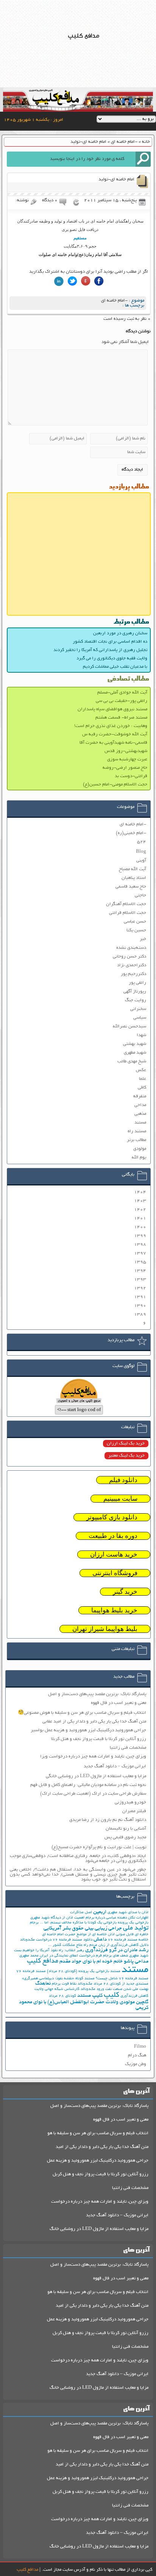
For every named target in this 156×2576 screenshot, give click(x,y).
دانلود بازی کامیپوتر (112, 1517)
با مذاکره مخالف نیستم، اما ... (63, 1923)
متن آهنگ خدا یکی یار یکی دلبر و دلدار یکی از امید (102, 2147)
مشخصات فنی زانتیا (128, 1748)
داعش (100, 1940)
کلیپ (112, 1995)
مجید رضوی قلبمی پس (125, 1837)
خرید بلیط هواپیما (114, 1610)
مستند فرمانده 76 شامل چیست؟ (122, 1979)
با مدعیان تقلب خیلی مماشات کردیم (115, 667)
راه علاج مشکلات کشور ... (68, 1945)
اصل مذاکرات (81, 1913)
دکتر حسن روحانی (129, 957)
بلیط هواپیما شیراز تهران (105, 1629)
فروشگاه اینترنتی (115, 1573)
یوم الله (139, 1158)
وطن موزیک (136, 2064)
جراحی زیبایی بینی (103, 1929)
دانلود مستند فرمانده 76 (73, 1940)
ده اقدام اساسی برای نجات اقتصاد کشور (110, 642)
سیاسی (140, 1018)
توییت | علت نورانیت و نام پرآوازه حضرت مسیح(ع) (99, 1847)
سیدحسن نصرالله (129, 1026)
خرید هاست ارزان (114, 1554)
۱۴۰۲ (140, 1210)
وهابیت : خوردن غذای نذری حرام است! (111, 726)
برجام (34, 1923)
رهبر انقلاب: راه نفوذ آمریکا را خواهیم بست (49, 1951)
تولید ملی (136, 1928)
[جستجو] (143, 159)
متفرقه (140, 1096)
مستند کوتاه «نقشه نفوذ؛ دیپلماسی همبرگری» (58, 1979)
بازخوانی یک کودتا (102, 1923)
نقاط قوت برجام (64, 1984)
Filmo (140, 2047)
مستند (140, 1123)
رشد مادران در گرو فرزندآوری (117, 1950)
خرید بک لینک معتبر (126, 1456)
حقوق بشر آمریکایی (64, 1929)
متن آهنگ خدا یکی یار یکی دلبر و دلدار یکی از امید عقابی (94, 1722)
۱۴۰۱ (140, 1218)
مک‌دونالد (85, 1984)
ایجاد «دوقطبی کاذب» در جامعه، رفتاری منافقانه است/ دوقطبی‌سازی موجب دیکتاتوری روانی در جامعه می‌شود (78, 1859)
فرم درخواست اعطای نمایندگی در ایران (71, 1956)
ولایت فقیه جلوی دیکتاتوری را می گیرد (112, 658)
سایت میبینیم (120, 1499)
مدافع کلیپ (43, 1961)
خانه (146, 142)
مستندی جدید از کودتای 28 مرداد (121, 1984)
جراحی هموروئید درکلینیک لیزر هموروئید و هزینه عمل (98, 2161)
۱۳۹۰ (140, 1306)
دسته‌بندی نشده (131, 948)
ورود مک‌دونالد (92, 1989)
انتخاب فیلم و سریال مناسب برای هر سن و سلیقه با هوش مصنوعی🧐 (82, 1713)
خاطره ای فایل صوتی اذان (128, 1935)
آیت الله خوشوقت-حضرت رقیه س (115, 734)
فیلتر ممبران (134, 1811)
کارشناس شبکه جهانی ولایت (57, 1989)
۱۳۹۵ (140, 1262)
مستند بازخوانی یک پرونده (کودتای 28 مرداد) (84, 1972)
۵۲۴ (142, 842)
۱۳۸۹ (140, 1314)
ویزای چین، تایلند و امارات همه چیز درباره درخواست (100, 2202)
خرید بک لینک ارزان (126, 1444)
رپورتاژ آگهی (135, 992)
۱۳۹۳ (140, 1279)
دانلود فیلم (123, 1480)
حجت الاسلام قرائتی (128, 913)
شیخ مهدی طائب (132, 1061)
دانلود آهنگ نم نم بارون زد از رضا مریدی (108, 1820)
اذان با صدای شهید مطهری (128, 1913)
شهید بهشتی (135, 1044)
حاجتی (140, 895)
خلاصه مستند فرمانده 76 (128, 1940)
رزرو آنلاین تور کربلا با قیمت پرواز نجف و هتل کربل (101, 2174)
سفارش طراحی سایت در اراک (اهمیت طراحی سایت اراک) (93, 1794)
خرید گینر (125, 1592)
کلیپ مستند (90, 1996)
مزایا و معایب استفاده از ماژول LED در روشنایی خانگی (96, 1776)
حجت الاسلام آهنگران (126, 904)
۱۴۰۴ (140, 1192)
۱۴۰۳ (140, 1201)
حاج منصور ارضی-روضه (125, 768)
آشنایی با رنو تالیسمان (126, 1829)
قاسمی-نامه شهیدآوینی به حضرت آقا (113, 743)
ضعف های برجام (115, 1956)
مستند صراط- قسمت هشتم (121, 718)
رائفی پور (137, 983)
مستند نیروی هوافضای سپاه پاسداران (112, 709)
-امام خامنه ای (124, 142)
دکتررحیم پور (133, 974)
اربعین (100, 1912)
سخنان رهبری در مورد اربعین (120, 633)
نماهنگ (43, 1984)
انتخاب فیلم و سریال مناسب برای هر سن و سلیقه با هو (98, 2133)
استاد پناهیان (134, 878)
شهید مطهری (135, 1053)
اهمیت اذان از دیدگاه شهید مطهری (57, 1918)
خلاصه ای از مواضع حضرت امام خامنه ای (74, 1935)
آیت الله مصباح (133, 869)
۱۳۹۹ (140, 1236)
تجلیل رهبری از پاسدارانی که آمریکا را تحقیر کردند (100, 650)
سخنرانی (138, 1009)
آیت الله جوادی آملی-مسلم (122, 693)
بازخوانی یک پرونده (133, 1923)
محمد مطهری (29, 1956)
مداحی (140, 1105)
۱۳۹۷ (140, 1253)
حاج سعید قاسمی (131, 887)
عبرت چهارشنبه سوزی (127, 759)
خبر (143, 939)
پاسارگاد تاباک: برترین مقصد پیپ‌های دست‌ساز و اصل (97, 1694)
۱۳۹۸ (140, 1245)
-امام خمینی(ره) (131, 833)
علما (143, 1079)
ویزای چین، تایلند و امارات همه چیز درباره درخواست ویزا (93, 1757)
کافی (142, 1088)
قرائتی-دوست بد (131, 776)
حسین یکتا (136, 930)
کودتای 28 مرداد (62, 1996)
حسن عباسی (135, 922)
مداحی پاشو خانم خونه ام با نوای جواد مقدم (104, 1962)
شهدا (141, 1035)
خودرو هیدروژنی (130, 1802)
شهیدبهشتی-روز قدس (126, 751)
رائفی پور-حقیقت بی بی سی (122, 701)
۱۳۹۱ (140, 1297)
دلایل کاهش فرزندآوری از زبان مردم (119, 1945)
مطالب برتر (136, 1140)
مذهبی (140, 1114)
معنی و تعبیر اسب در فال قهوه (119, 1703)
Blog (141, 852)
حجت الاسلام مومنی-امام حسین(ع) (115, 785)
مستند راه (137, 1131)
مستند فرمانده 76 (31, 1972)
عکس (141, 1070)
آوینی (141, 861)
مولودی (140, 1149)
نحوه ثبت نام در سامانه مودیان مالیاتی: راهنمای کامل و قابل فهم (88, 1785)
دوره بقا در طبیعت (113, 1536)
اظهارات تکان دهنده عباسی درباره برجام (117, 1918)
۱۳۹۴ (140, 1271)
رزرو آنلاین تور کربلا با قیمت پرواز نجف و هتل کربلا (99, 1739)
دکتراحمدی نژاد (132, 965)
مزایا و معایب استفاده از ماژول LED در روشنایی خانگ (99, 2229)
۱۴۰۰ (140, 1227)
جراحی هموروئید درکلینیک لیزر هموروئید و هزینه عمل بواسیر (88, 1730)
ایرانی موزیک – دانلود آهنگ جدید (115, 1766)
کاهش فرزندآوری (134, 1996)
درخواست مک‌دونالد (36, 1940)
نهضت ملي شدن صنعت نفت (127, 1989)
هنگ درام (137, 2055)
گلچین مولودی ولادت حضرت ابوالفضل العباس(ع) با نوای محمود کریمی (84, 2005)
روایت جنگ (136, 1000)
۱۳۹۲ (140, 1288)
